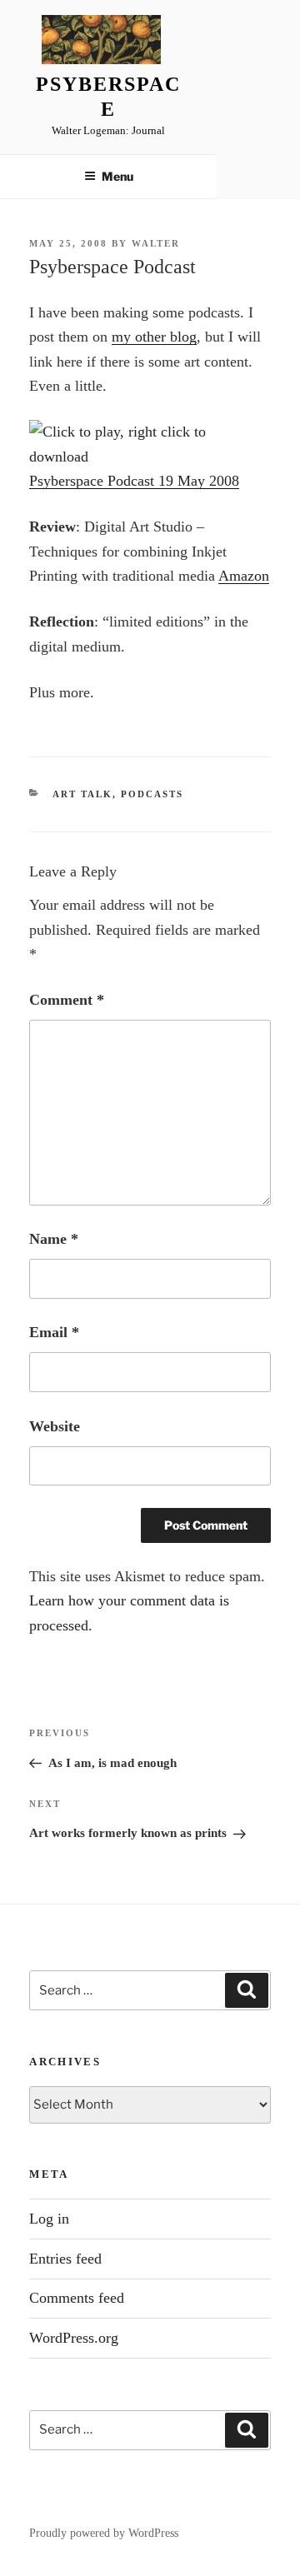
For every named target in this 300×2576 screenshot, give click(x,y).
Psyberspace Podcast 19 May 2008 (134, 481)
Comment (67, 1000)
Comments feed (77, 2298)
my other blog (154, 337)
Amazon (244, 576)
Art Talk (82, 794)
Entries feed (65, 2259)
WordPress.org (74, 2338)
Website (55, 1426)
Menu (117, 176)
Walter (156, 243)
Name (54, 1239)
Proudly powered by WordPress (104, 2533)
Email (54, 1332)
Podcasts (152, 794)
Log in (49, 2219)
